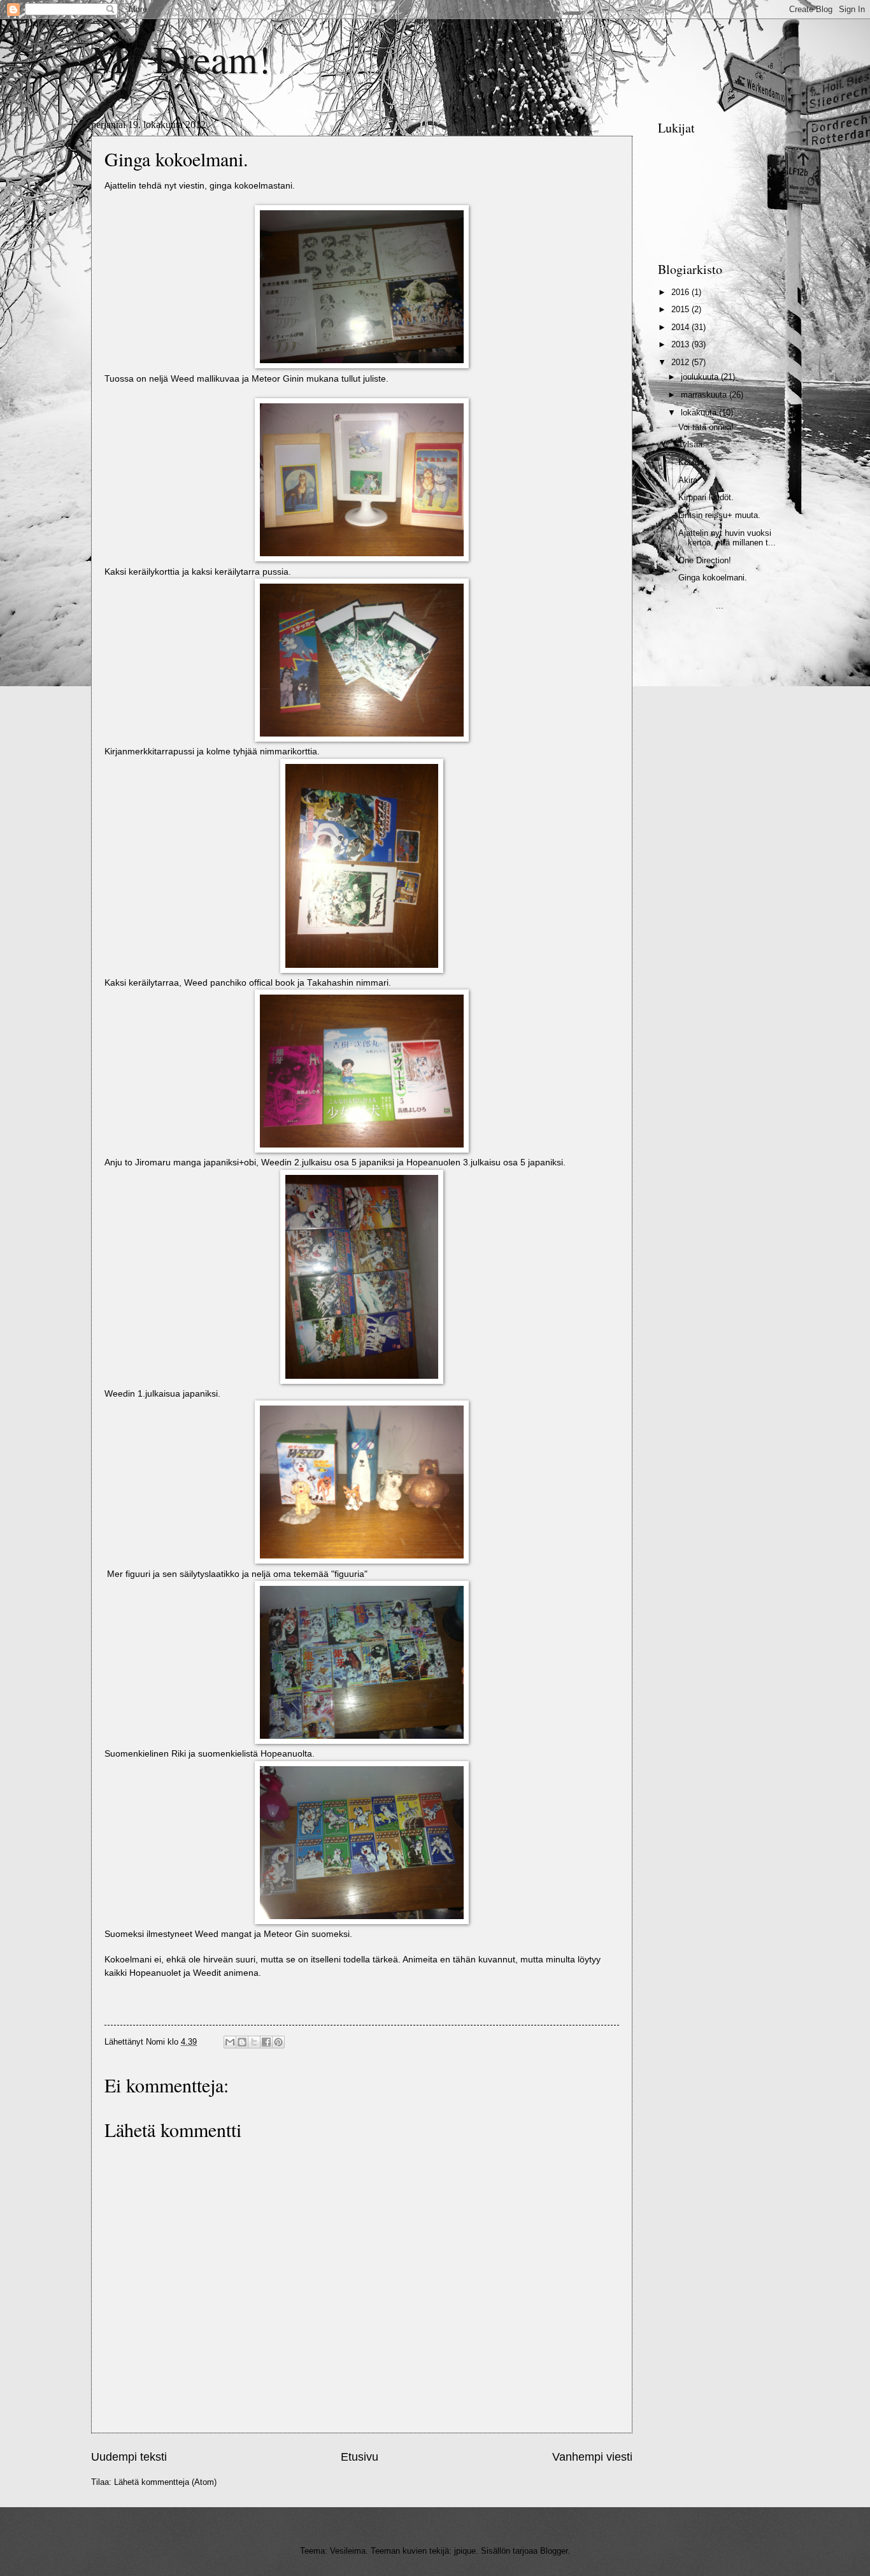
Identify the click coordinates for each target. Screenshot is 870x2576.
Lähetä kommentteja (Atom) (165, 2482)
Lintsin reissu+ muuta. (719, 515)
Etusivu (360, 2457)
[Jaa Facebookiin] (266, 2042)
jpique (465, 2551)
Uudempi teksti (129, 2457)
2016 (681, 292)
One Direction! (705, 560)
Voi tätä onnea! (706, 427)
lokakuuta (700, 413)
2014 (681, 327)
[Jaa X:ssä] (254, 2042)
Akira (688, 480)
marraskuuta (705, 395)
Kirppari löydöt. (706, 497)
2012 (681, 362)
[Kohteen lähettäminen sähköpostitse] (230, 2042)
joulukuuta (701, 377)
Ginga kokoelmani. (713, 578)
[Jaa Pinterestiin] (278, 2042)
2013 (681, 344)
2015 (681, 309)
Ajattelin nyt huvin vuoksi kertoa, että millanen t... (727, 538)
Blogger (554, 2551)
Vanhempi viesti (592, 2457)
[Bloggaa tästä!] (242, 2042)
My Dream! (181, 59)
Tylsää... (694, 444)
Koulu (689, 462)
